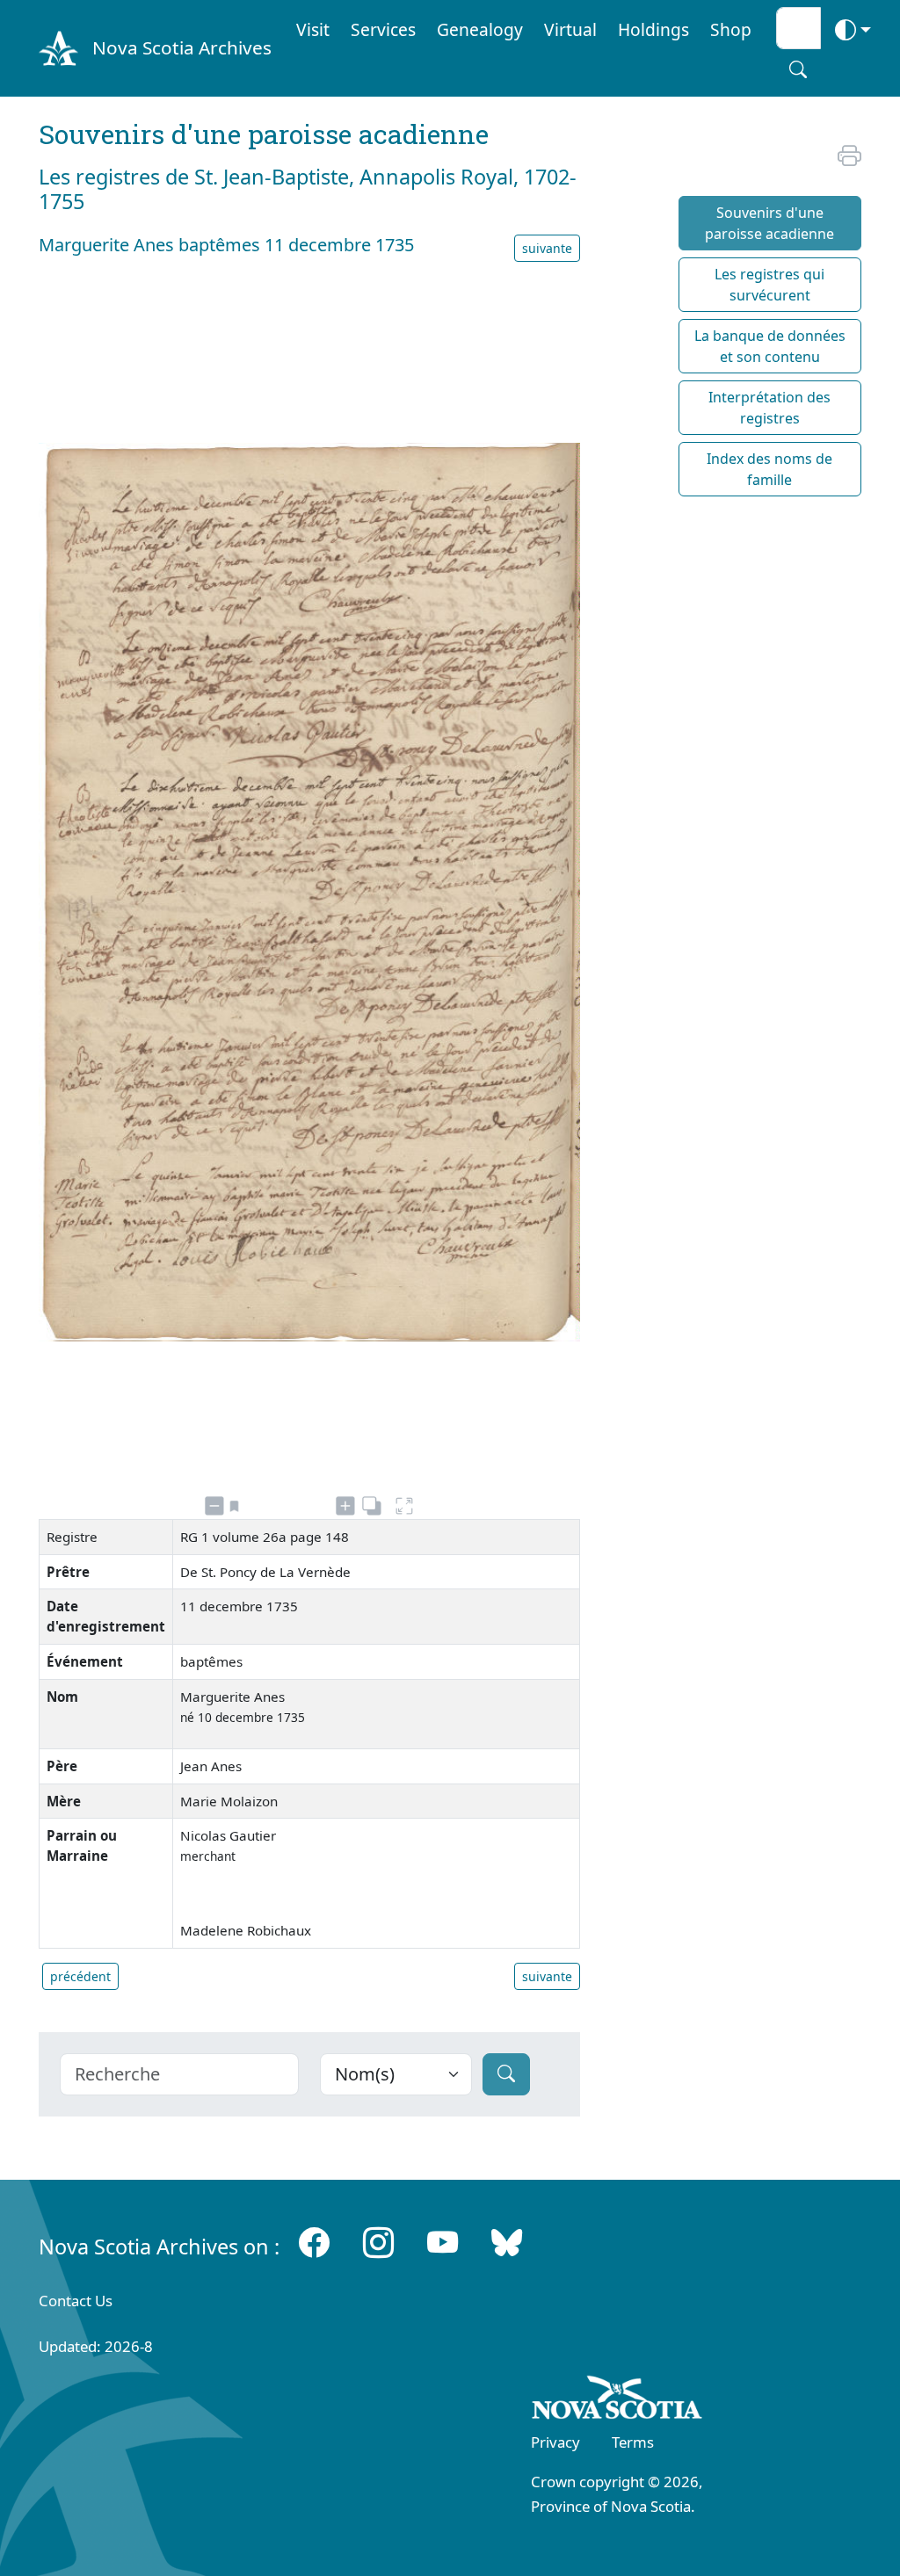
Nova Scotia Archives (182, 47)
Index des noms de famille (769, 469)
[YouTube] (443, 2242)
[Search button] (798, 69)
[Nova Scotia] (617, 2400)
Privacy (555, 2442)
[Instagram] (378, 2242)
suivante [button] (547, 248)
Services (383, 29)
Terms (633, 2442)
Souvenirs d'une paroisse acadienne (769, 223)
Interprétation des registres (769, 408)
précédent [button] (80, 1976)
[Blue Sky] (507, 2242)
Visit (313, 29)
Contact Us (76, 2301)
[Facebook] (314, 2242)
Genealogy (480, 29)
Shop (731, 29)
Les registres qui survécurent (769, 285)
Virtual (570, 29)
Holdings (653, 29)
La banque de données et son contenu (770, 346)
